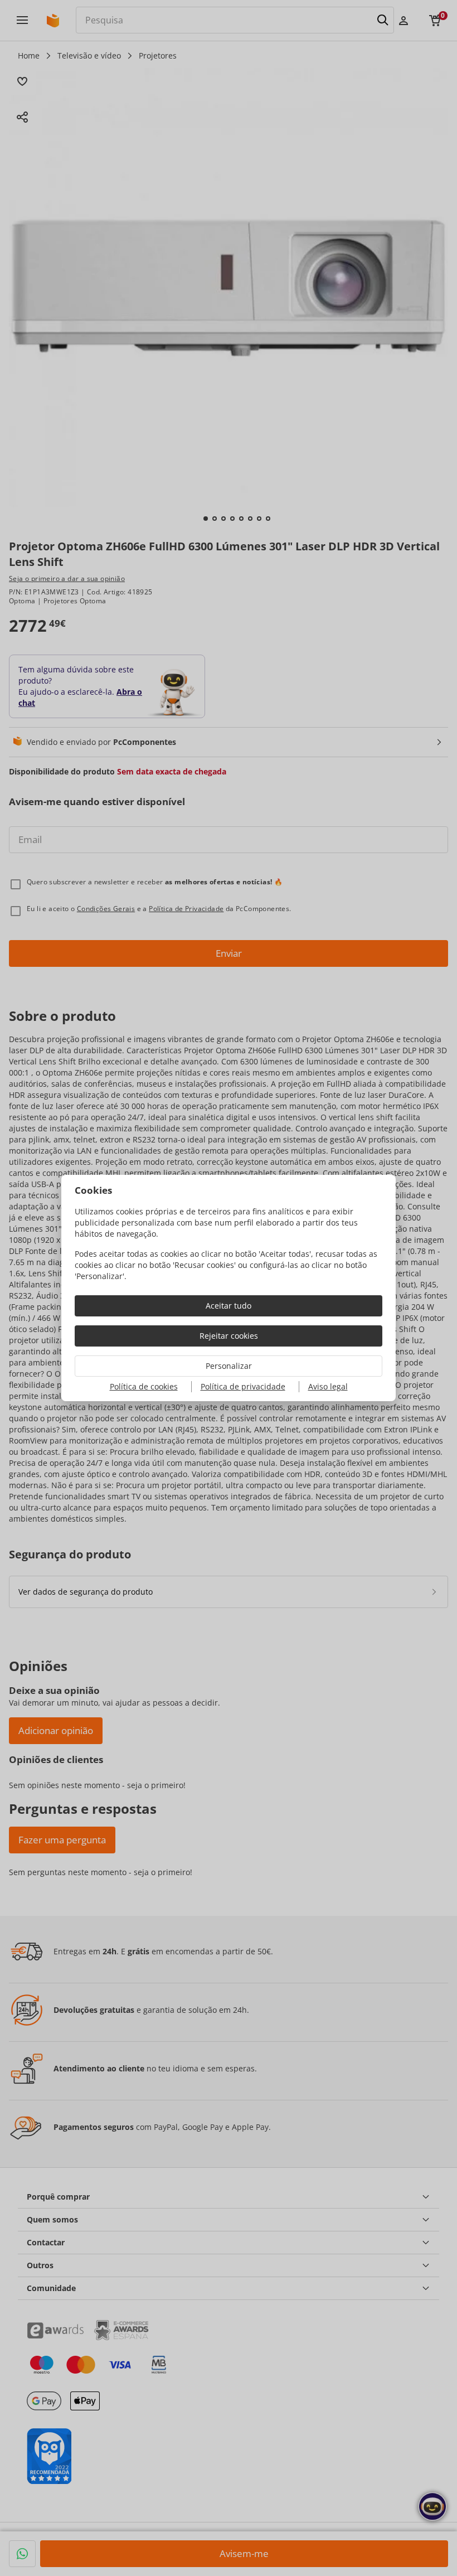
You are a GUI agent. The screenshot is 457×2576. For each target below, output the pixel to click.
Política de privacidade (243, 1386)
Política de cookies (144, 1386)
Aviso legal (328, 1386)
